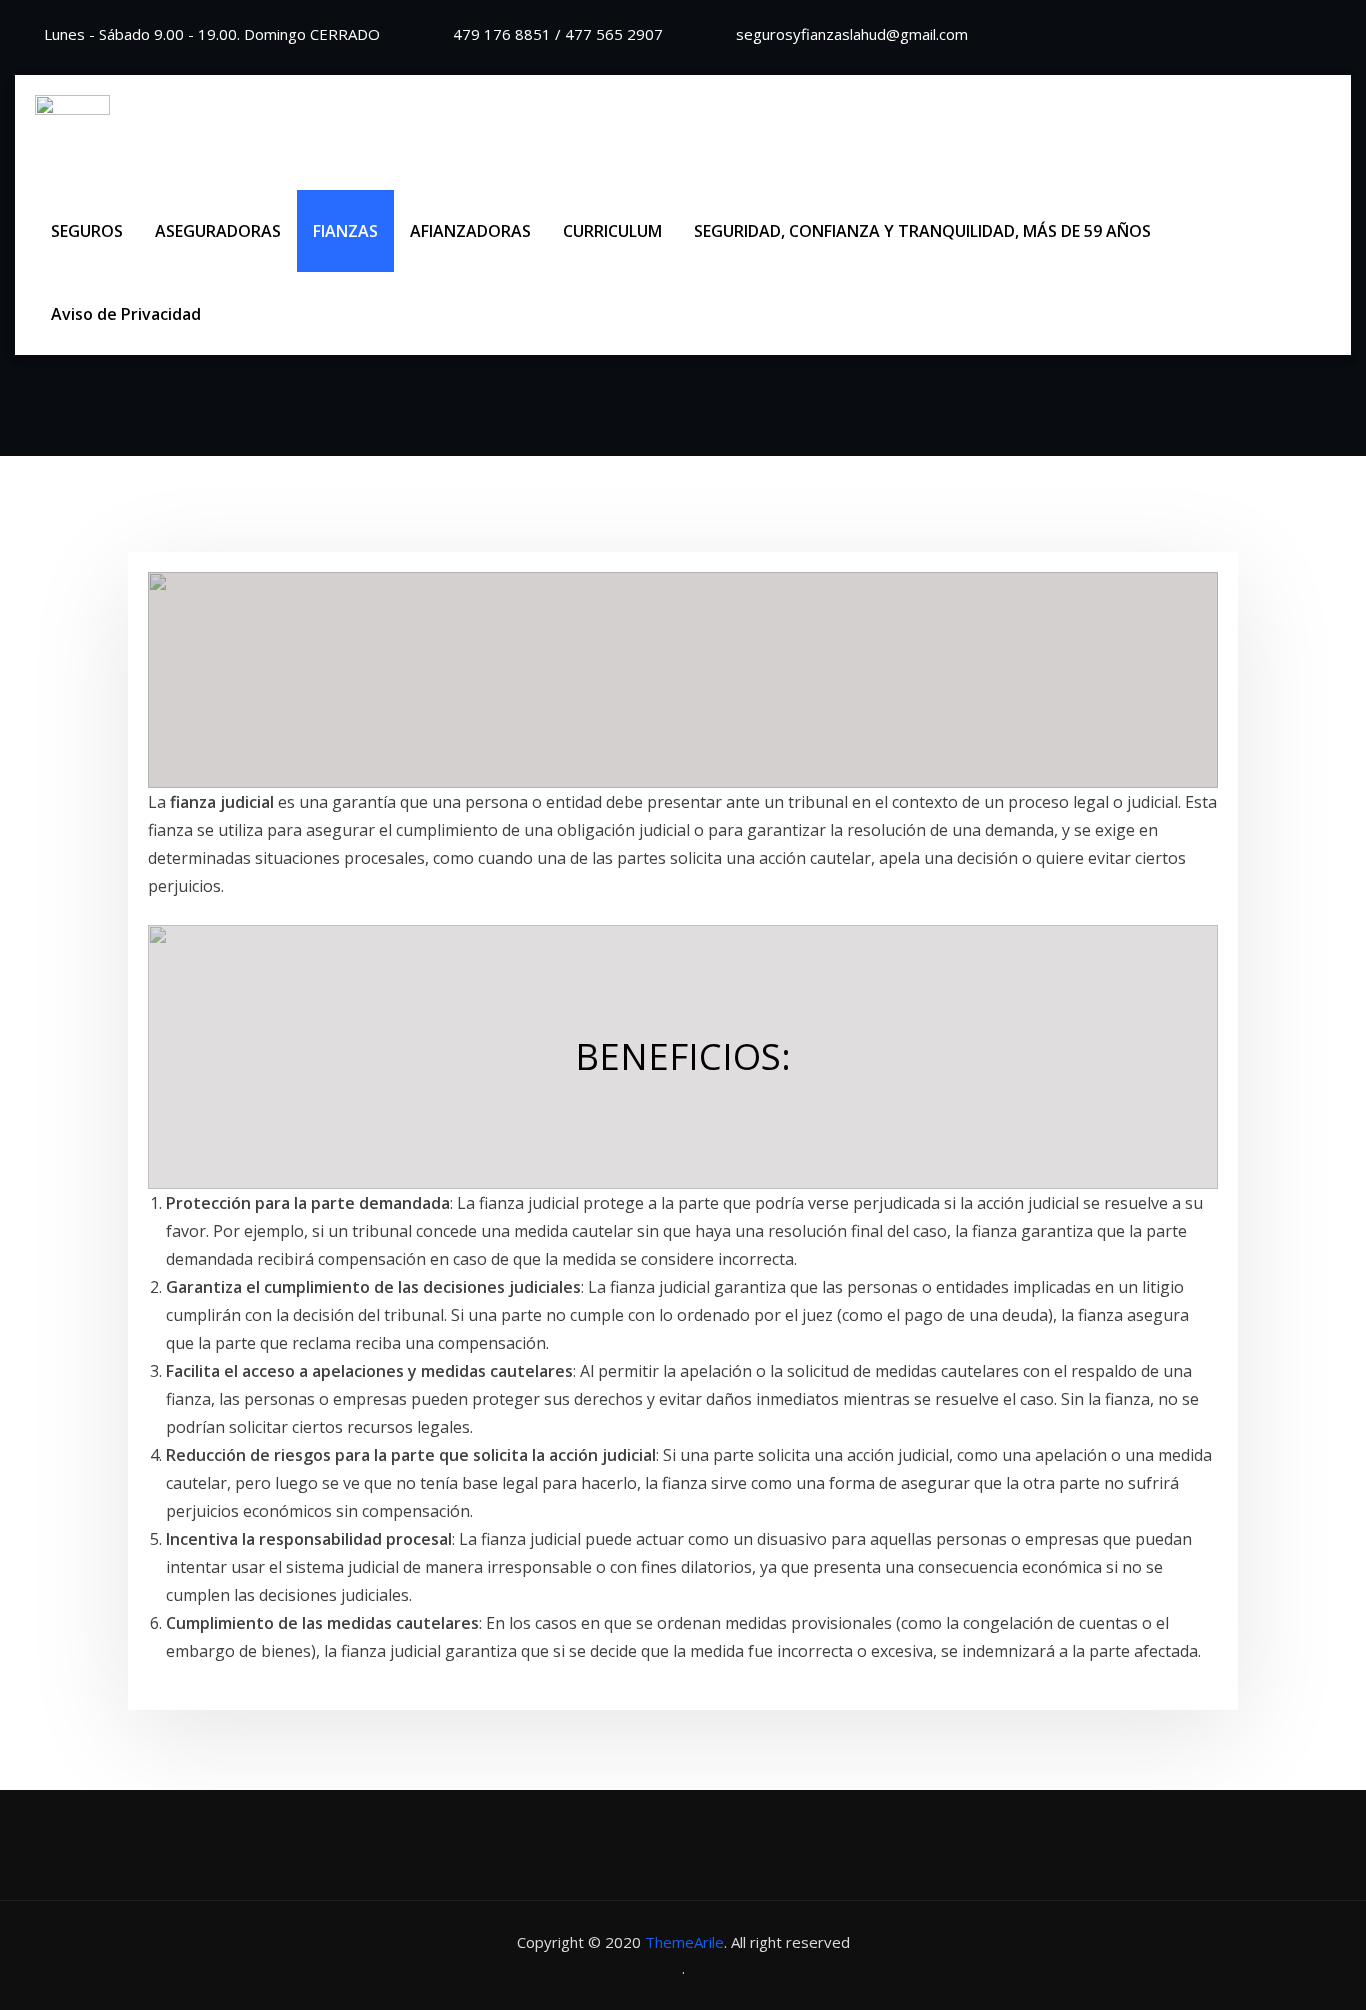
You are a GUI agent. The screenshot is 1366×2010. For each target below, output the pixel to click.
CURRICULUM (612, 231)
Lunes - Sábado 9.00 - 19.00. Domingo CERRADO (212, 34)
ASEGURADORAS (218, 231)
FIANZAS (345, 231)
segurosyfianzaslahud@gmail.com (852, 34)
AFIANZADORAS (470, 231)
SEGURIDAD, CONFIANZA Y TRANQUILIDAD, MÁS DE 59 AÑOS (922, 231)
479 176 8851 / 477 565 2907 (558, 34)
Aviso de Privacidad (126, 314)
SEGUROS (87, 231)
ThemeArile (684, 1942)
